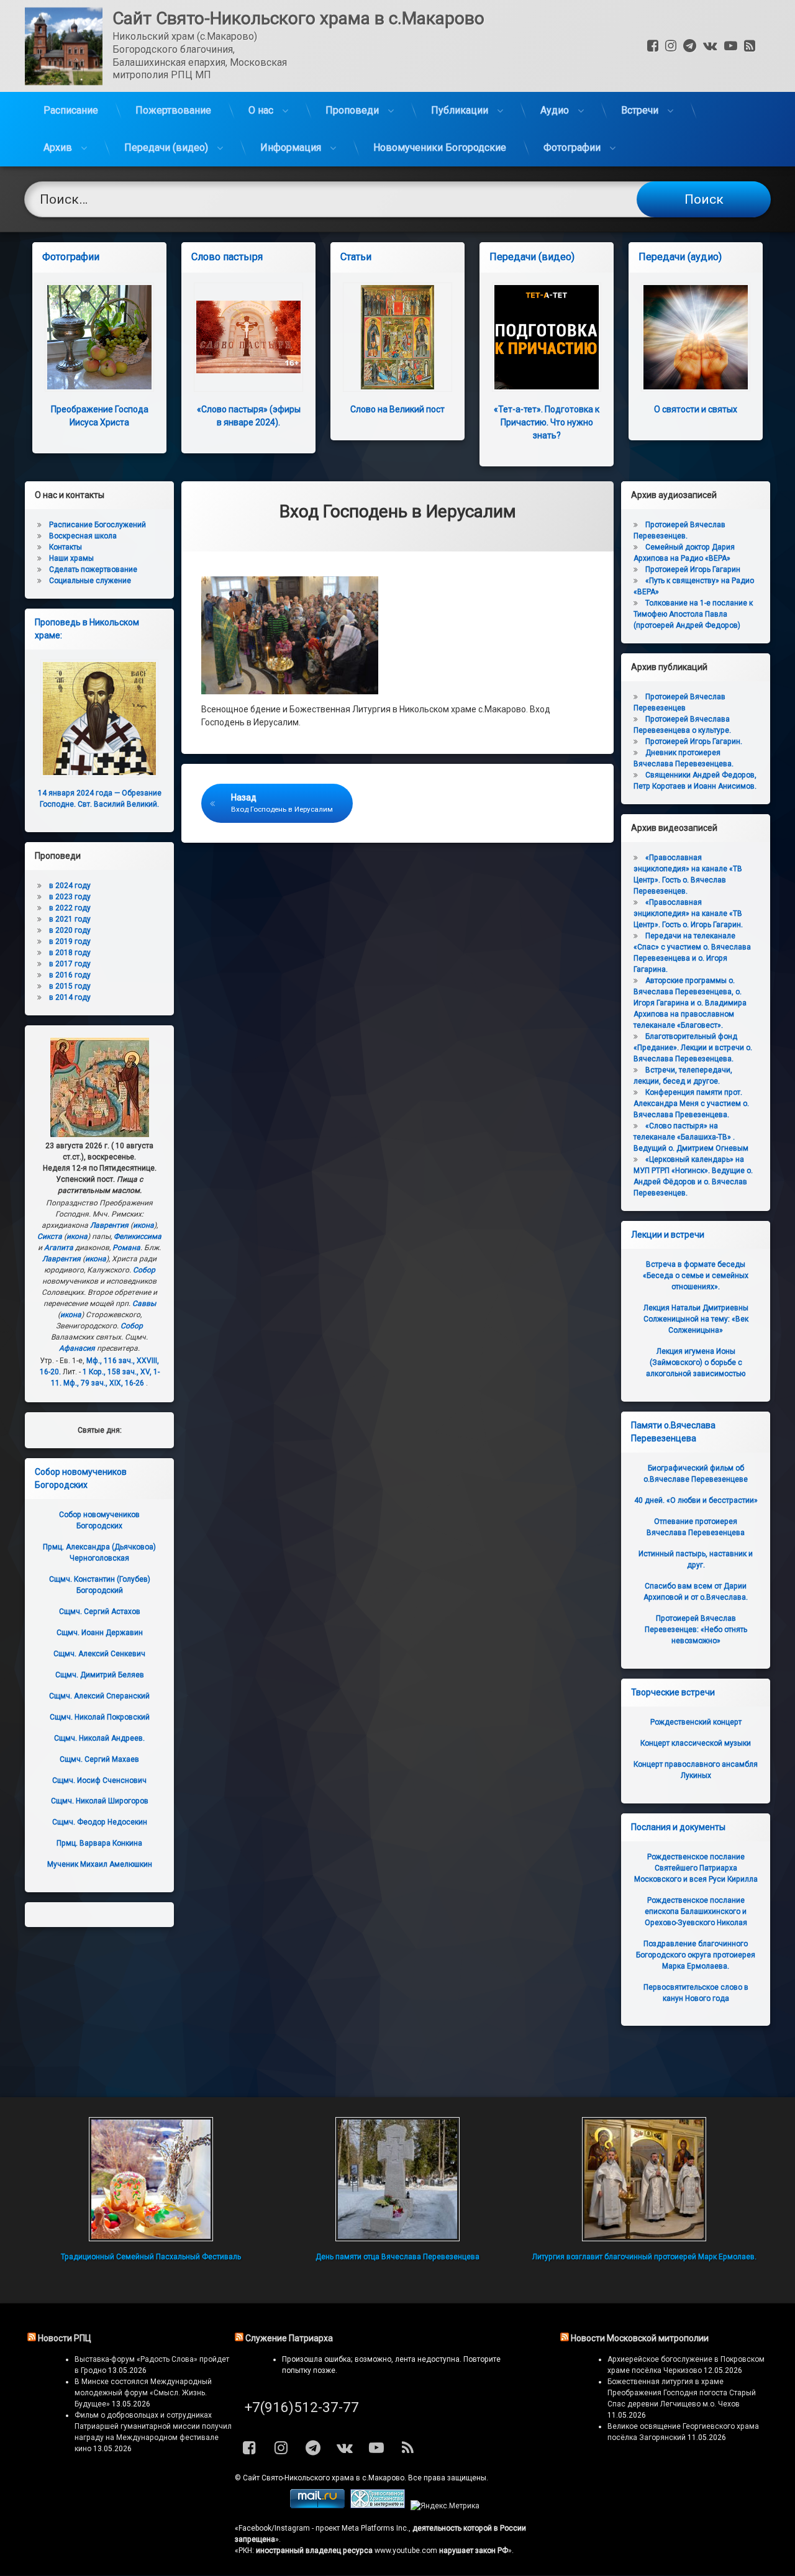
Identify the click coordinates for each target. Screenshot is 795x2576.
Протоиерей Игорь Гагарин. (694, 742)
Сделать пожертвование (93, 569)
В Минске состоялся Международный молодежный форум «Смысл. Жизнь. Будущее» (143, 2393)
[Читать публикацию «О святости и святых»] (696, 337)
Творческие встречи (673, 1692)
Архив (58, 147)
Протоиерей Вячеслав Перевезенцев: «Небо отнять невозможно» (696, 1630)
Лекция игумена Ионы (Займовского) (696, 1363)
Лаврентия (109, 1225)
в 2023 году (70, 897)
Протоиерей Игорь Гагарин (693, 569)
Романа (126, 1248)
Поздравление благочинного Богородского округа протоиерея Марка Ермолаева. (696, 1955)
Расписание (71, 110)
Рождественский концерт (696, 1722)
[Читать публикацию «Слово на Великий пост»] (397, 337)
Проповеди (352, 110)
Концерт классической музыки (696, 1743)
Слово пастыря (227, 257)
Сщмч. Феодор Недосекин (100, 1822)
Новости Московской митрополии (640, 2338)
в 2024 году (70, 886)
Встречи (640, 110)
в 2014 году (70, 997)
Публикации (460, 110)
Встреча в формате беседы (696, 1276)
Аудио (555, 110)
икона (143, 1225)
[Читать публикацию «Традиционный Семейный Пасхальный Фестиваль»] (151, 2179)
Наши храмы (71, 558)
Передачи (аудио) (680, 257)
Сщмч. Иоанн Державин (100, 1633)
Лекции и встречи (668, 1235)
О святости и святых (696, 409)
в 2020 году (70, 930)
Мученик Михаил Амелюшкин (100, 1864)
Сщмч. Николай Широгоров (100, 1801)
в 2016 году (70, 975)
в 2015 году (70, 986)
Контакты (66, 547)
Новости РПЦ (65, 2338)
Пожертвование (173, 110)
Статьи (356, 257)
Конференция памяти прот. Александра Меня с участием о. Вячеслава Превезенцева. (691, 1104)
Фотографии (572, 147)
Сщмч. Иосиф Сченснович (99, 1780)
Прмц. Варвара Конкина (99, 1843)
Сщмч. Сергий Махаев (99, 1759)
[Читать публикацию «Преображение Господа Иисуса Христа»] (99, 337)
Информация (291, 147)
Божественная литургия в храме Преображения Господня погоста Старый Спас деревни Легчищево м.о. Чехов (682, 2393)
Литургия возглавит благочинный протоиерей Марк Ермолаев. (644, 2257)
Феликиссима (138, 1236)
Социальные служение (90, 581)
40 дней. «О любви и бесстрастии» (696, 1500)
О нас (261, 110)
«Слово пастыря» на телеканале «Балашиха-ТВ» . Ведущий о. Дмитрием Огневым (691, 1137)
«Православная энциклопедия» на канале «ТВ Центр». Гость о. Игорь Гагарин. (688, 914)
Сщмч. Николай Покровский (100, 1717)
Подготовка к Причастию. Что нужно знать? (547, 422)
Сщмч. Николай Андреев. (99, 1738)
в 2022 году (70, 908)
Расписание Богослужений (98, 525)
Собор (144, 1270)
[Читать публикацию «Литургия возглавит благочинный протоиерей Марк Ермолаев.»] (644, 2179)
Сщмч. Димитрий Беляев (100, 1675)
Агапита (59, 1248)
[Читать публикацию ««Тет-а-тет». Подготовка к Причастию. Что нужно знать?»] (547, 337)
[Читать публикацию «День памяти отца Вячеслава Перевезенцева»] (397, 2179)
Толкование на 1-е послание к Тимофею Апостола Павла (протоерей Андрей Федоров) (693, 614)
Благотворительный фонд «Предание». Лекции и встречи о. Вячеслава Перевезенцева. (693, 1048)
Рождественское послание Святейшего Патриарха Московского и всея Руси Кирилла (696, 1868)
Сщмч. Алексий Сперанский (99, 1696)
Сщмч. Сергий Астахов (100, 1612)
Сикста (50, 1236)
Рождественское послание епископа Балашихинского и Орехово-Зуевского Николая (696, 1912)
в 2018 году (70, 953)
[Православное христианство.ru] (378, 2506)
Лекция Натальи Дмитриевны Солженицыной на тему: (696, 1319)
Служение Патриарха (289, 2338)
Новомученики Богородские (440, 147)
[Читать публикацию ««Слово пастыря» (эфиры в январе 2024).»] (248, 337)
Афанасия (77, 1348)
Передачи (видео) (166, 147)
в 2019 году (70, 941)
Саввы (144, 1304)
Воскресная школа (83, 536)
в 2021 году (70, 919)
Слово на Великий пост (397, 409)
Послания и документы (678, 1827)
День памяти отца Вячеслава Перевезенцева (397, 2257)
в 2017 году (70, 964)
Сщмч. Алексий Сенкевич (99, 1654)
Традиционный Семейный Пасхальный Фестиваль (151, 2257)
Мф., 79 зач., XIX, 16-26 (104, 1383)
